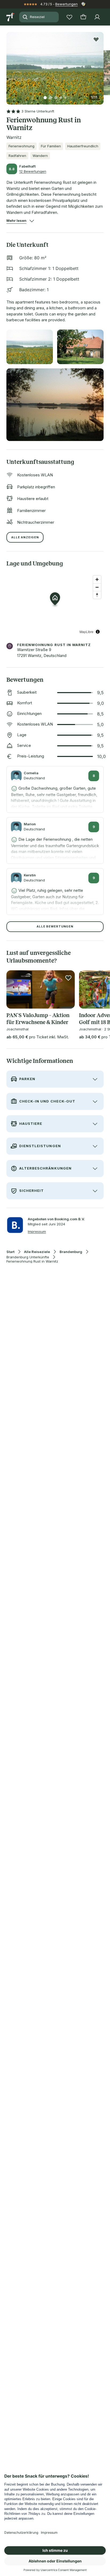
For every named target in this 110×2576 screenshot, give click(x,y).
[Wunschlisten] (69, 17)
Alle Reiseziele (37, 1252)
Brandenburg (71, 1252)
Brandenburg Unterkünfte (28, 1257)
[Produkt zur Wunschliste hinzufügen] (96, 39)
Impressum (37, 1231)
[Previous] (9, 65)
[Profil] (97, 17)
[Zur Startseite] (11, 17)
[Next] (101, 65)
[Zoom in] (97, 579)
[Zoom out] (97, 587)
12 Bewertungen (33, 171)
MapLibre (87, 632)
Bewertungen (66, 4)
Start (10, 1252)
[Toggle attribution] (98, 632)
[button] (55, 65)
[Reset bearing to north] (97, 595)
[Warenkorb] (83, 17)
